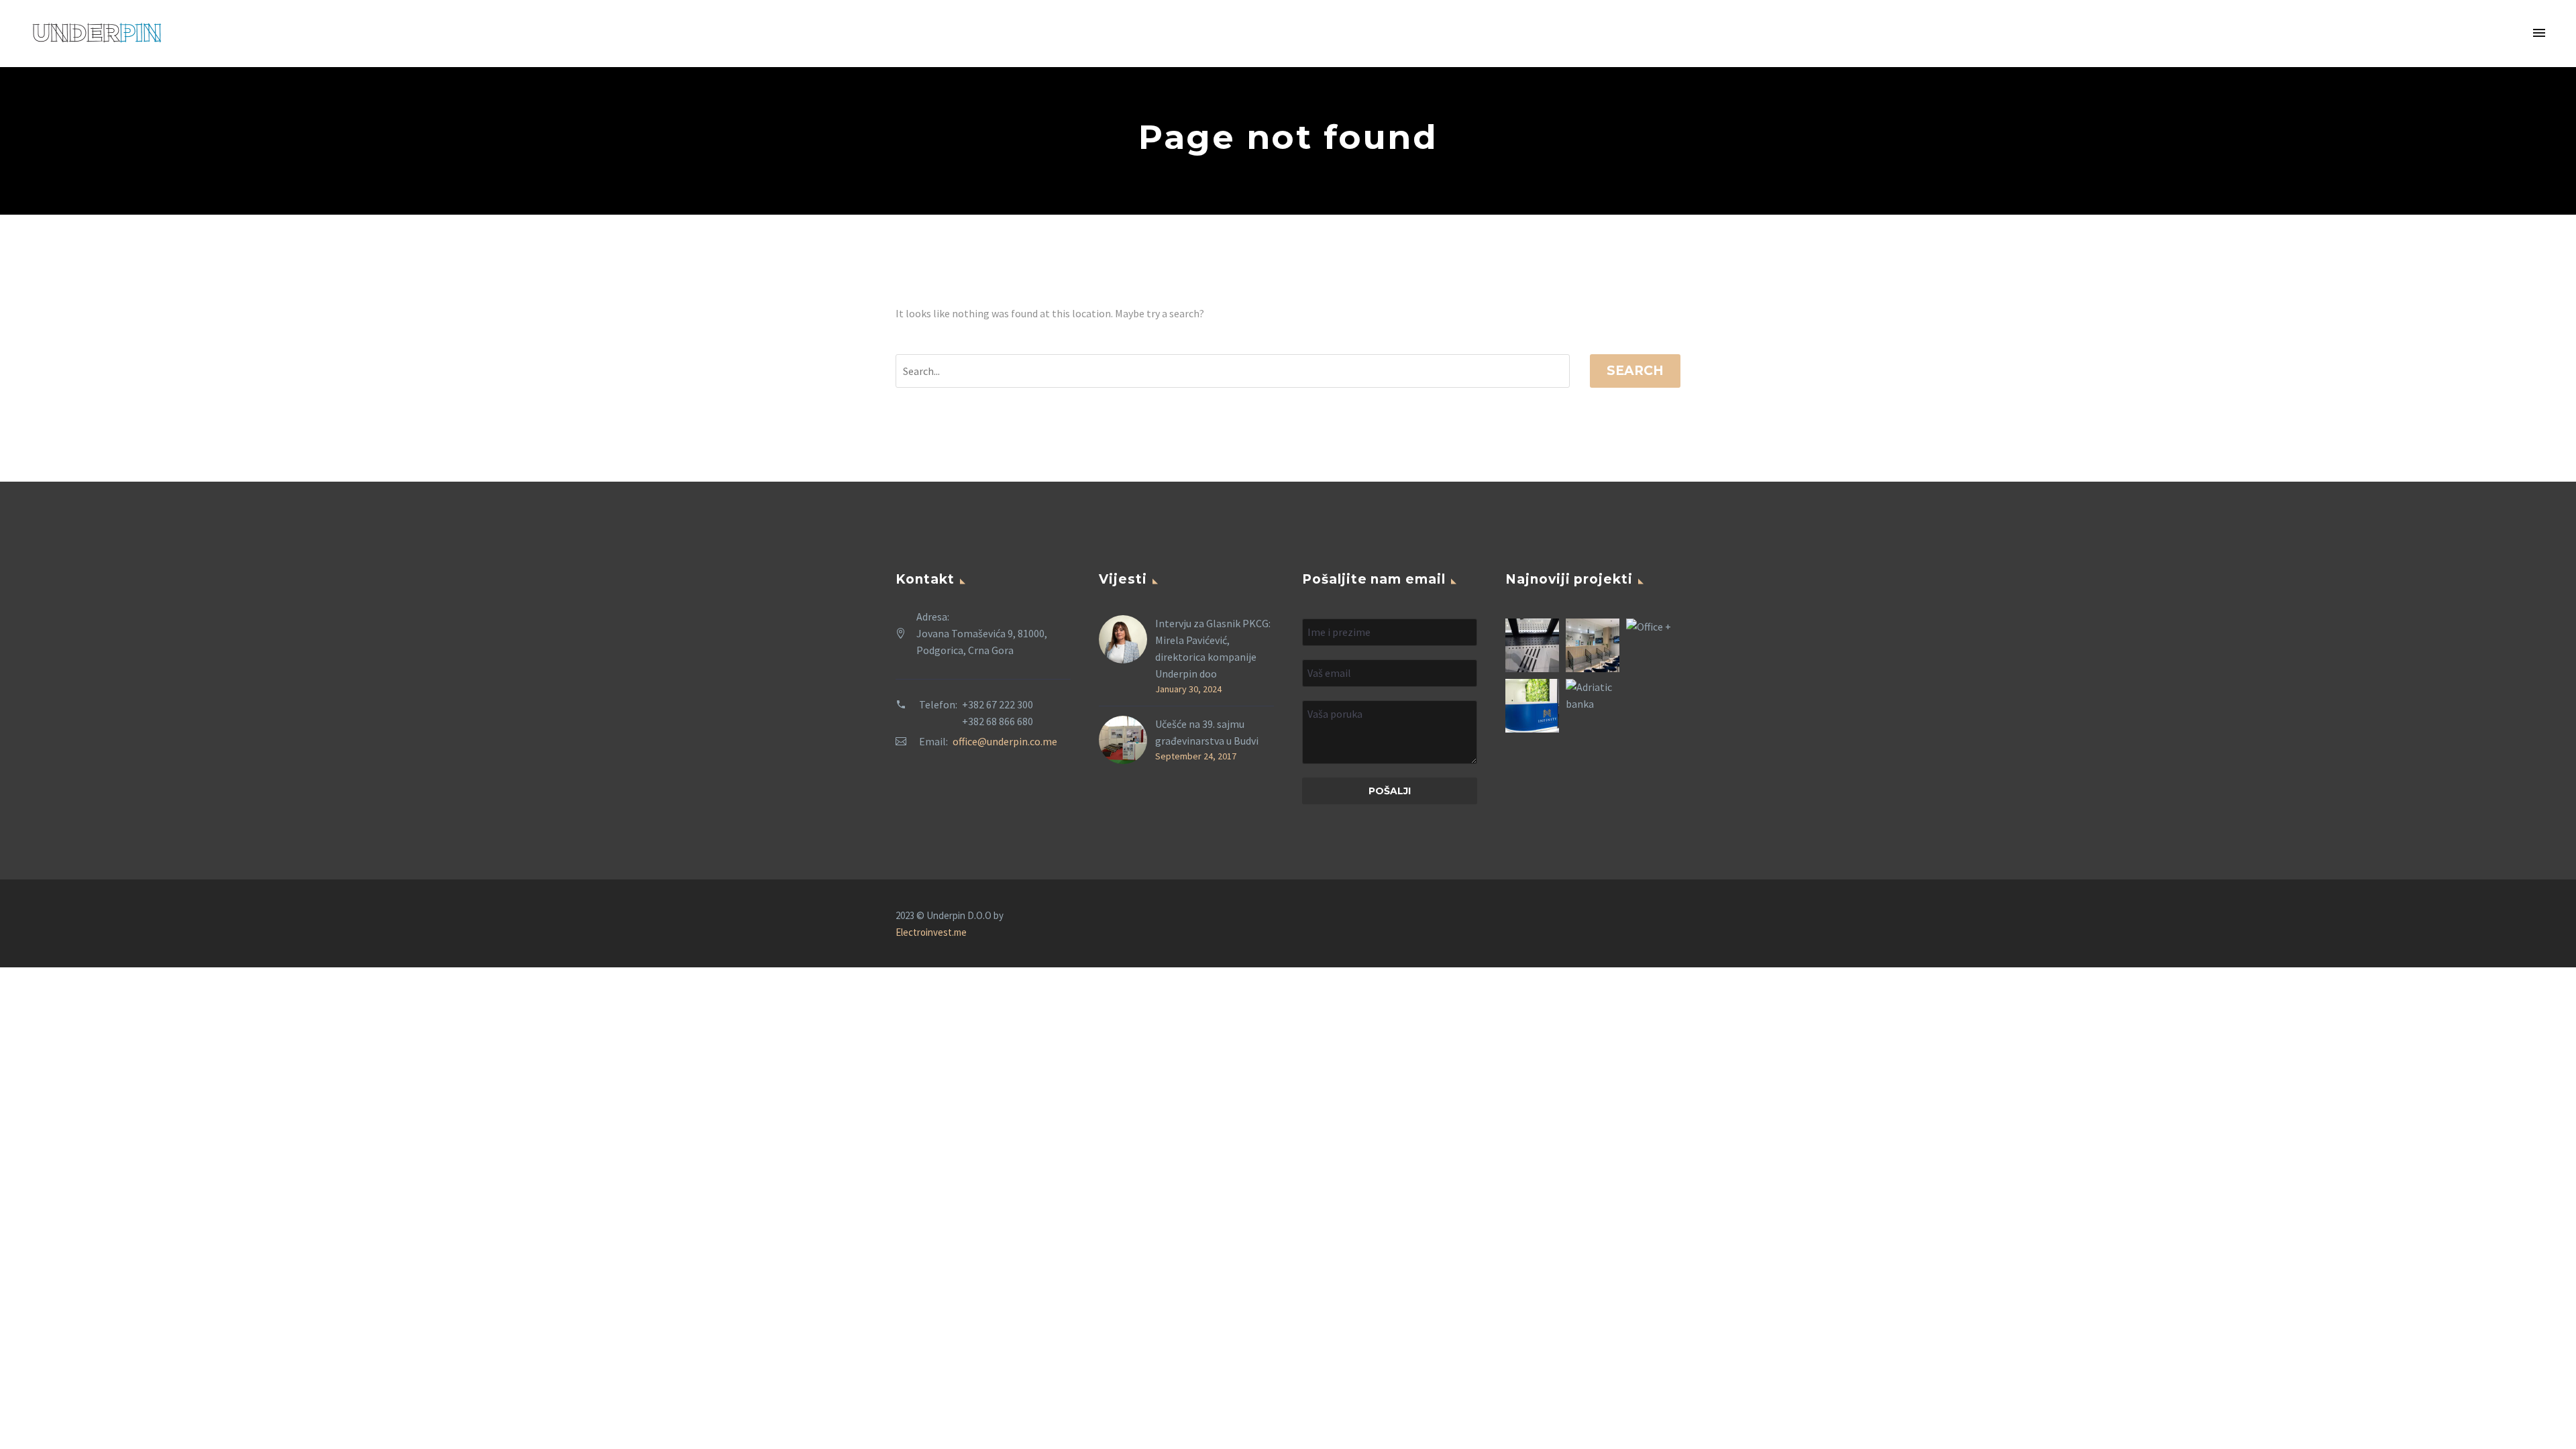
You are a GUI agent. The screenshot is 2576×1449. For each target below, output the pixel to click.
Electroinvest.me (931, 932)
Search (1635, 371)
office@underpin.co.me (1005, 741)
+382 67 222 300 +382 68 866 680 (998, 713)
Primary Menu (2539, 34)
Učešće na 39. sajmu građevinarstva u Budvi (1207, 732)
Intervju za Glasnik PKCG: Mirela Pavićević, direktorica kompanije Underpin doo (1213, 648)
